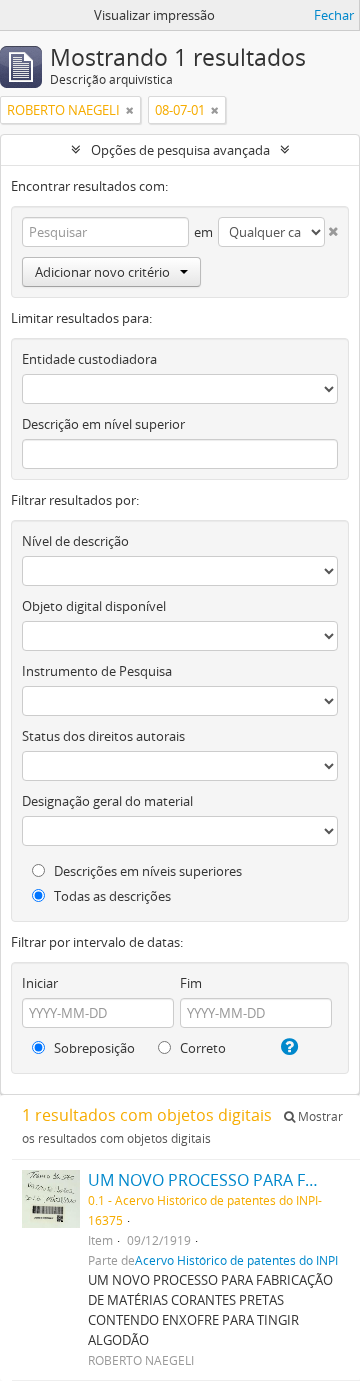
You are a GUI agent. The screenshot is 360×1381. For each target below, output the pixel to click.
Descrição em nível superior (103, 424)
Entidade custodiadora (89, 359)
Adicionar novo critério (102, 272)
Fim (191, 983)
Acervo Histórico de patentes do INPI (236, 1260)
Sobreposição (93, 1048)
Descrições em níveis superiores (146, 871)
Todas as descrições (111, 896)
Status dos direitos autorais (103, 736)
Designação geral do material (107, 801)
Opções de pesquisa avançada (180, 150)
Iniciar (40, 983)
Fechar (334, 15)
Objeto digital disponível (94, 606)
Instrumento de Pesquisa (97, 671)
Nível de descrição (75, 541)
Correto (201, 1048)
